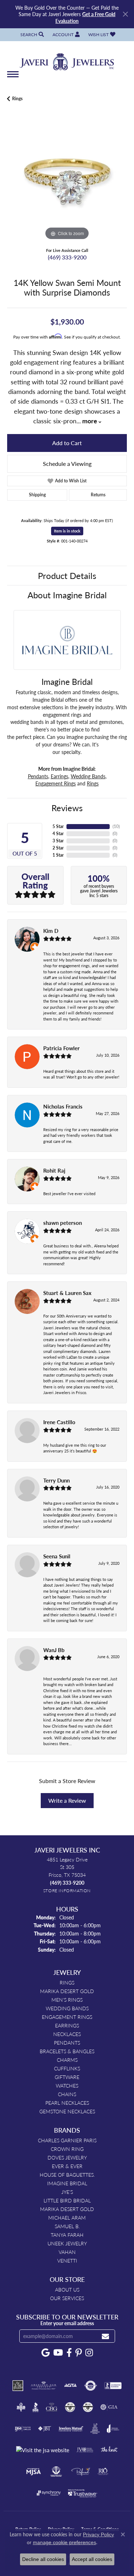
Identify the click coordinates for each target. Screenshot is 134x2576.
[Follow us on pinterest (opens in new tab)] (79, 2353)
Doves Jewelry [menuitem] (67, 2157)
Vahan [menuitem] (67, 2252)
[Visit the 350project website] (18, 2386)
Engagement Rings (56, 783)
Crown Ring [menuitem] (67, 2149)
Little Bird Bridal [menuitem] (67, 2200)
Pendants (38, 776)
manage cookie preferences (64, 2542)
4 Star (58, 834)
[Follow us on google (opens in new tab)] (46, 2353)
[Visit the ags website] (44, 2386)
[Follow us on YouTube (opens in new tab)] (58, 2353)
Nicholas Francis (63, 1106)
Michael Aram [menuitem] (67, 2217)
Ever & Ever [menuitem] (67, 2166)
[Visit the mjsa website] (33, 2472)
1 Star (58, 855)
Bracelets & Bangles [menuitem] (67, 2051)
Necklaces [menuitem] (67, 2034)
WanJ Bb (54, 1650)
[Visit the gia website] (109, 2407)
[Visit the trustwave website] (83, 2493)
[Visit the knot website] (109, 2450)
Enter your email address (67, 2323)
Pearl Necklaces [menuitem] (67, 2103)
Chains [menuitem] (67, 2094)
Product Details (67, 575)
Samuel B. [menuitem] (67, 2226)
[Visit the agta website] (70, 2386)
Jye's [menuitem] (67, 2192)
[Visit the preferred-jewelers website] (81, 2472)
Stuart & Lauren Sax (67, 1293)
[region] (67, 182)
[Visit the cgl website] (88, 2407)
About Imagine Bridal (67, 595)
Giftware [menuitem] (67, 2077)
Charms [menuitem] (67, 2060)
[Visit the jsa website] (43, 2450)
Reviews (67, 808)
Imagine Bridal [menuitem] (67, 2183)
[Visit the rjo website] (103, 2472)
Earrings (59, 776)
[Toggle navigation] (13, 78)
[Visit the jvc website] (85, 2450)
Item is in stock (67, 531)
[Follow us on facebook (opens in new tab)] (69, 2353)
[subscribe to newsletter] (105, 2336)
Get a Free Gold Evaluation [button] (85, 17)
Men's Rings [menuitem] (67, 2000)
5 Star (58, 826)
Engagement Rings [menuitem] (67, 2017)
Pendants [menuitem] (67, 2042)
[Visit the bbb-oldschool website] (21, 2407)
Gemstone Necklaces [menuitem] (67, 2111)
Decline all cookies (43, 2559)
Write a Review (67, 1800)
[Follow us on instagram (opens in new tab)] (89, 2353)
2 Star (58, 848)
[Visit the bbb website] (36, 2407)
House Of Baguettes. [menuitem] (67, 2175)
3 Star (58, 841)
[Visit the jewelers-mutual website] (71, 2429)
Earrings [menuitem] (67, 2025)
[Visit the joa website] (113, 2429)
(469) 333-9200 (67, 257)
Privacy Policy (98, 2534)
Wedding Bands (88, 776)
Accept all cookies (92, 2559)
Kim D (51, 931)
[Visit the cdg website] (70, 2407)
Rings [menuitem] (67, 1982)
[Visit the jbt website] (45, 2429)
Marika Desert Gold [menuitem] (67, 1991)
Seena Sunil (57, 1556)
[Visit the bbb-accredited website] (113, 2386)
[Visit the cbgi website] (52, 2407)
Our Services (67, 2298)
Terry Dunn (56, 1480)
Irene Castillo (59, 1422)
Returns (98, 495)
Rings (17, 99)
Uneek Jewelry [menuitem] (67, 2243)
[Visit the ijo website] (23, 2429)
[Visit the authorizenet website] (91, 2386)
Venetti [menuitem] (67, 2260)
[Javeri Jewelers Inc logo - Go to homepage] (67, 59)
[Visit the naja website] (56, 2472)
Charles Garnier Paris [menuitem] (67, 2140)
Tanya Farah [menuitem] (67, 2235)
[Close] (125, 14)
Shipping (37, 495)
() (116, 826)
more (90, 421)
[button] (31, 35)
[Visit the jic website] (95, 2429)
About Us (67, 2289)
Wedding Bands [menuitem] (67, 2008)
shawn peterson (63, 1223)
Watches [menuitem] (67, 2085)
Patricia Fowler (61, 1048)
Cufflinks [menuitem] (67, 2068)
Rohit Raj (54, 1170)
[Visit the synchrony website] (49, 2493)
